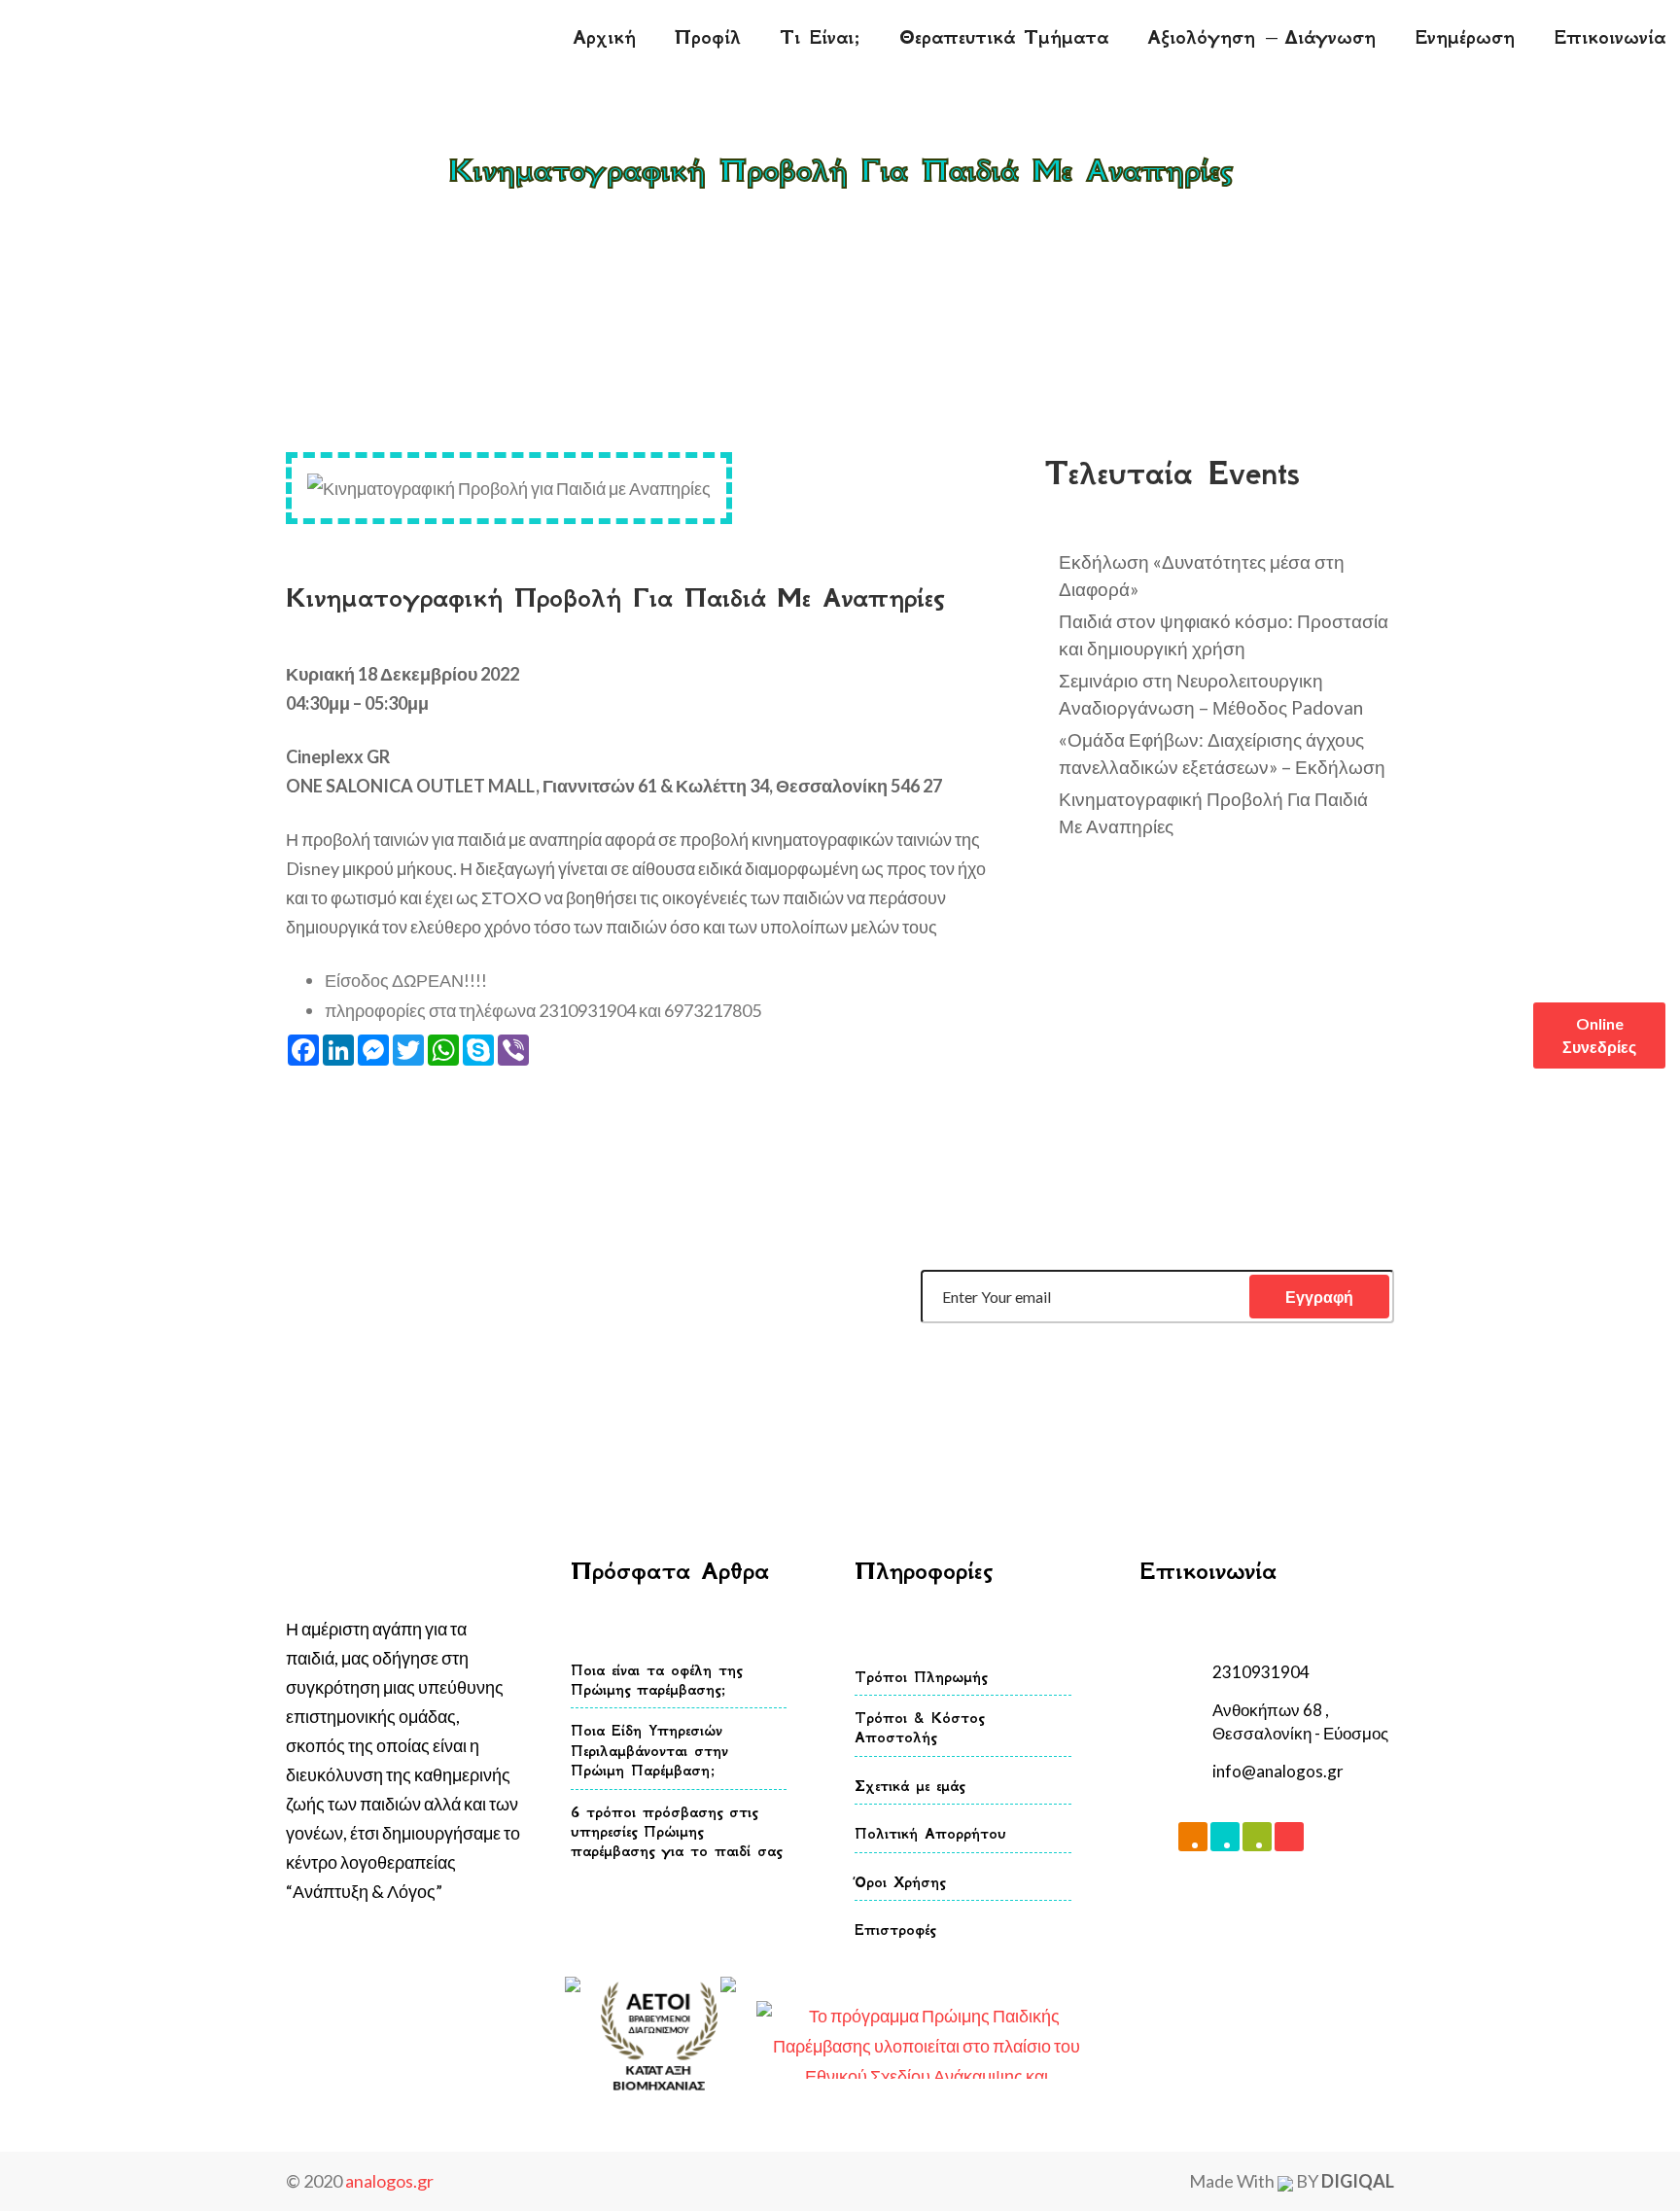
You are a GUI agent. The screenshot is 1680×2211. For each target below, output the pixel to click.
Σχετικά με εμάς (910, 1786)
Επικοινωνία (1610, 37)
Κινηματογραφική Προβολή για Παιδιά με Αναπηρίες (923, 213)
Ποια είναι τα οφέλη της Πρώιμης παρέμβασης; (656, 1680)
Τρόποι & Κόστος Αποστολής (919, 1727)
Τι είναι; (820, 37)
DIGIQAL (1358, 2181)
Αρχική (604, 37)
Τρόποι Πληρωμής (921, 1677)
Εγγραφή (1319, 1297)
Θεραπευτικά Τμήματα (1004, 37)
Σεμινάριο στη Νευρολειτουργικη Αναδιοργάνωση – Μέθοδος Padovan (1211, 694)
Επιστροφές (895, 1930)
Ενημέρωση (1465, 37)
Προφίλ (708, 37)
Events (706, 213)
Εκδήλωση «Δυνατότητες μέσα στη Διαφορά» (1202, 575)
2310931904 (1261, 1672)
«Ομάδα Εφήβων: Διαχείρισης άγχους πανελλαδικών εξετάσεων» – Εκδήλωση (1222, 753)
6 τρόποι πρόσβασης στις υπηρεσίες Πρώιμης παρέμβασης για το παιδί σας (676, 1832)
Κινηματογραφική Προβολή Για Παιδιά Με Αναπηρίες (1213, 812)
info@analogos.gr (1278, 1771)
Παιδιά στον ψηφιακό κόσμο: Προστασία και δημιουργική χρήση (1224, 634)
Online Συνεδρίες (1599, 1035)
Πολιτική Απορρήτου (930, 1833)
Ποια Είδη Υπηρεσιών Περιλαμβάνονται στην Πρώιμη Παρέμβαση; (649, 1750)
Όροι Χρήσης (900, 1882)
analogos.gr (389, 2181)
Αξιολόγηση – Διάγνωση (1261, 37)
